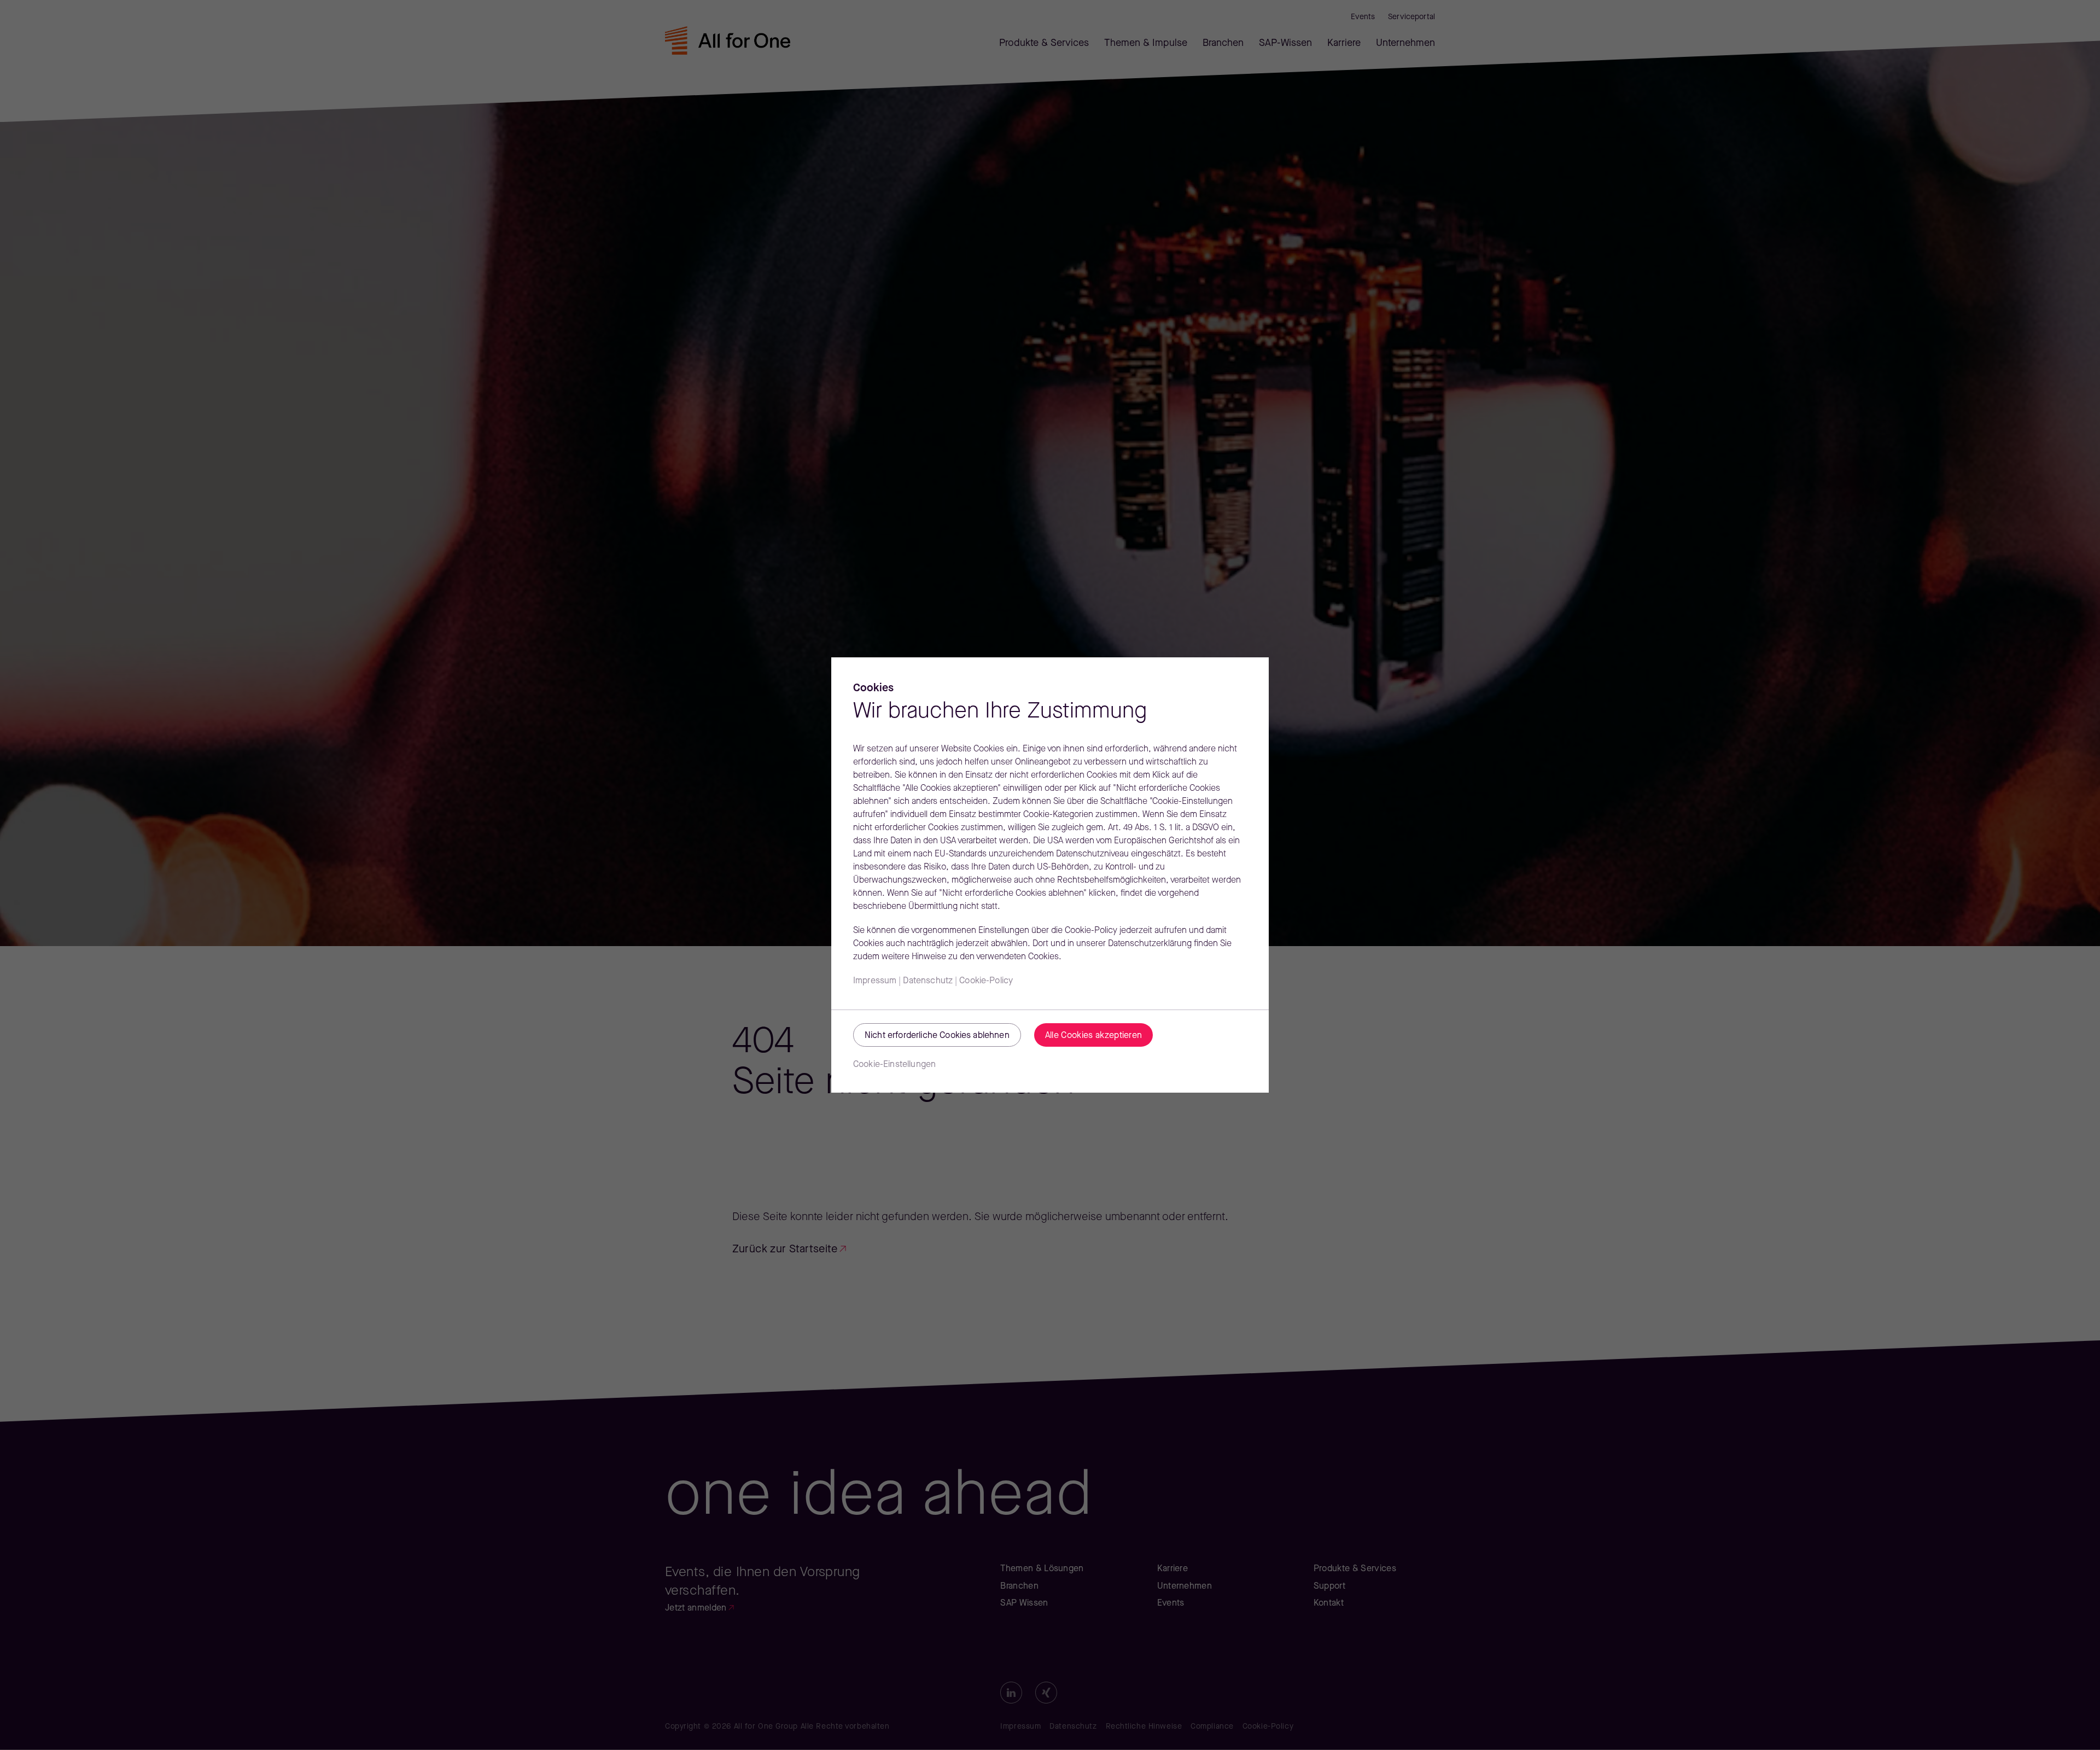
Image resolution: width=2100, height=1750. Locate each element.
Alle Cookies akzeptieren (1094, 1036)
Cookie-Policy (986, 981)
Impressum (875, 981)
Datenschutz (928, 981)
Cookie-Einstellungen (894, 1065)
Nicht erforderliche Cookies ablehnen (937, 1036)
